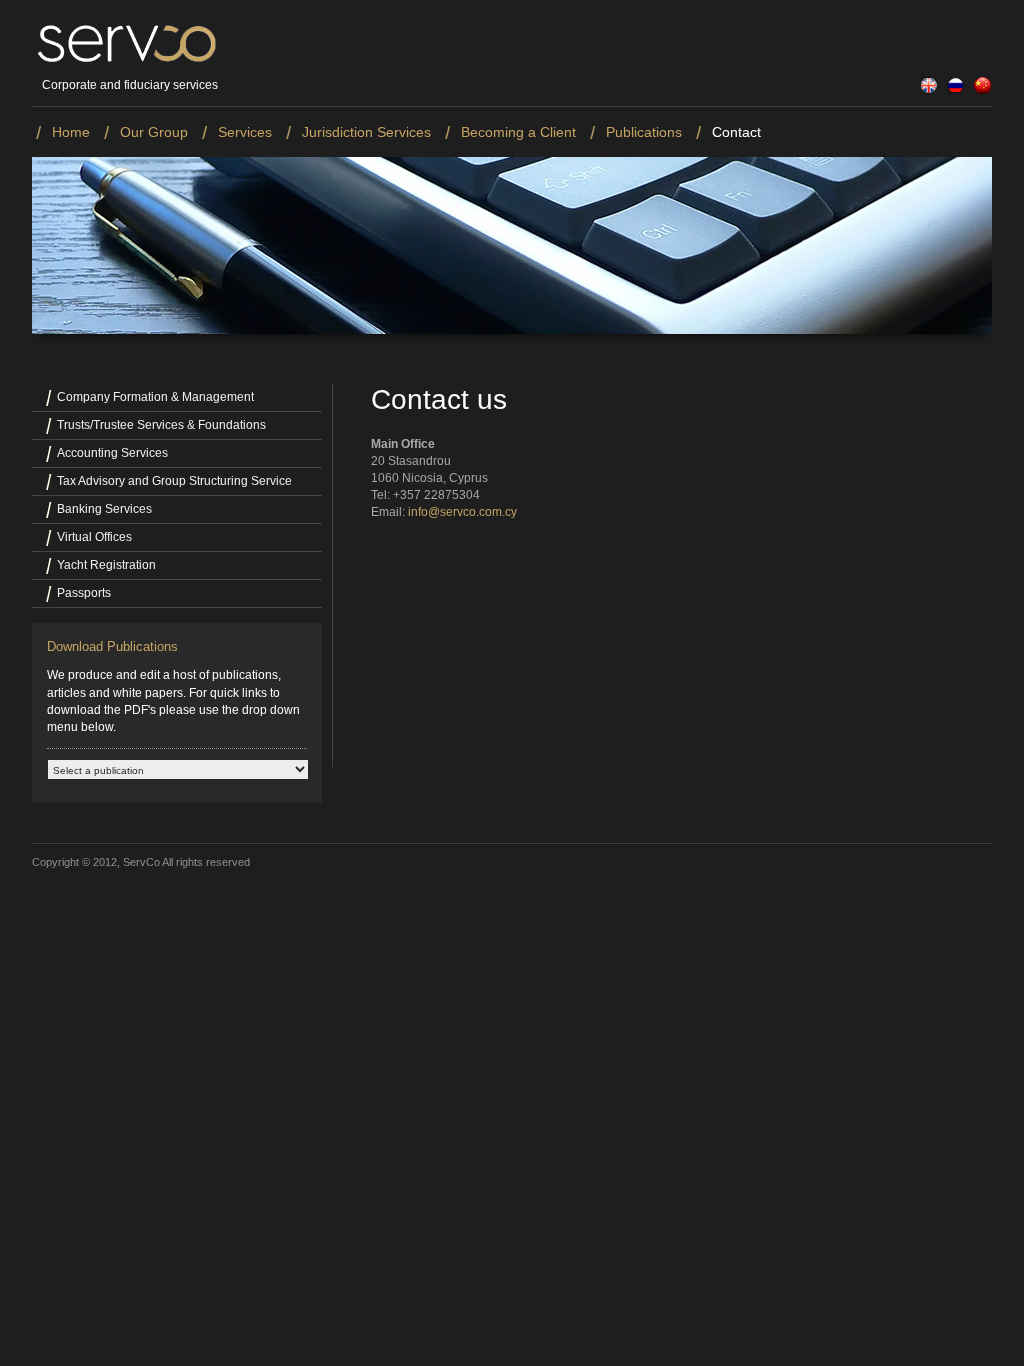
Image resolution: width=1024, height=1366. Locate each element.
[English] (926, 91)
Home (71, 132)
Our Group (154, 132)
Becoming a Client (518, 132)
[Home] (126, 61)
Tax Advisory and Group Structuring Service (174, 481)
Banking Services (104, 509)
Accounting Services (112, 453)
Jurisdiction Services (366, 132)
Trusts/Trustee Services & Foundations (161, 425)
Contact (736, 132)
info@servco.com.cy (462, 512)
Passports (84, 593)
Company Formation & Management (155, 397)
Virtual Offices (94, 537)
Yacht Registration (106, 565)
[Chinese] (980, 91)
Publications (644, 132)
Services (245, 132)
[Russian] (953, 91)
